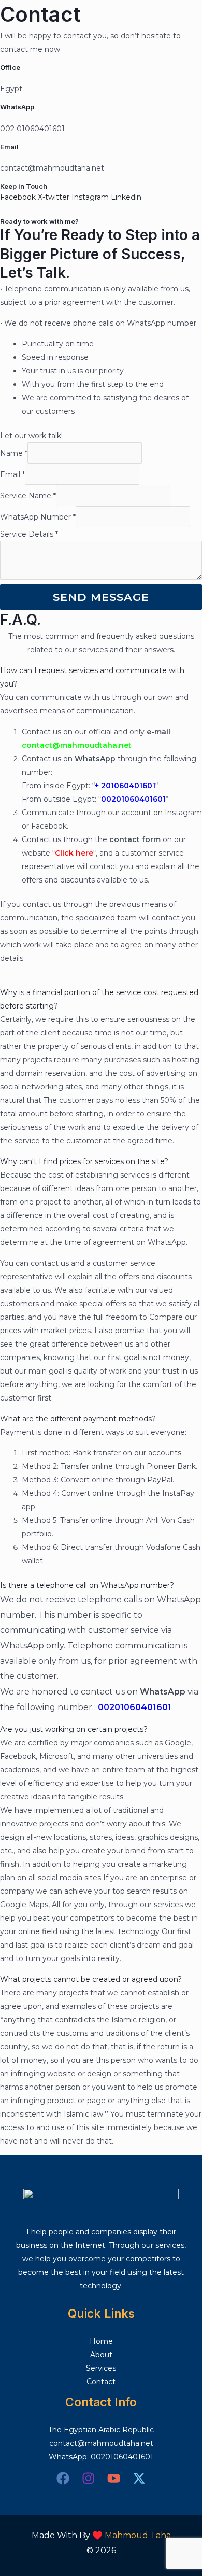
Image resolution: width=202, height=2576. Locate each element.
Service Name (28, 496)
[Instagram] (88, 2478)
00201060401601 (122, 2457)
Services (101, 2368)
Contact (101, 2382)
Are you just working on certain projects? (74, 1729)
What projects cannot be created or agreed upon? (91, 1979)
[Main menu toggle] (181, 18)
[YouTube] (114, 2478)
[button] (101, 677)
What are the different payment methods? (78, 1419)
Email (12, 474)
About (101, 2355)
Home (101, 2341)
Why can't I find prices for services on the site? (84, 1161)
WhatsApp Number (38, 517)
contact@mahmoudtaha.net (101, 2443)
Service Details (29, 534)
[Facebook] (63, 2478)
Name (14, 453)
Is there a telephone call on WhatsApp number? (87, 1585)
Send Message (101, 597)
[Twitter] (139, 2478)
